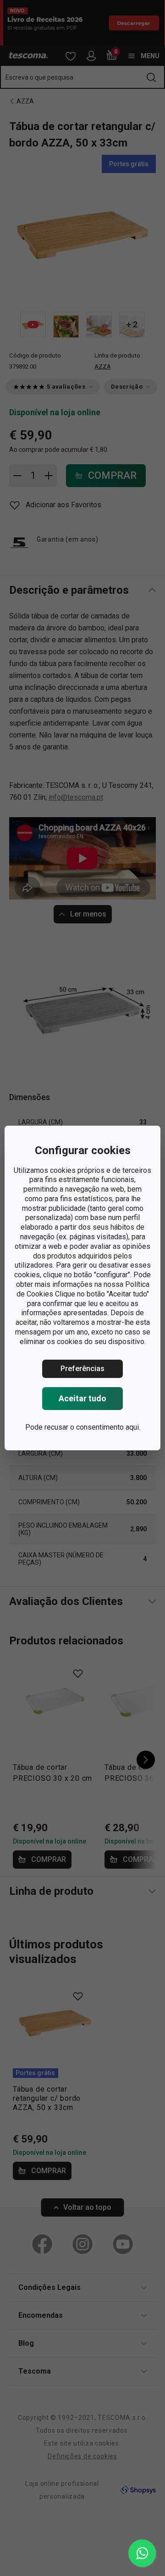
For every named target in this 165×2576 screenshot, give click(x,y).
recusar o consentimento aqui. (92, 1427)
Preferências (82, 1369)
